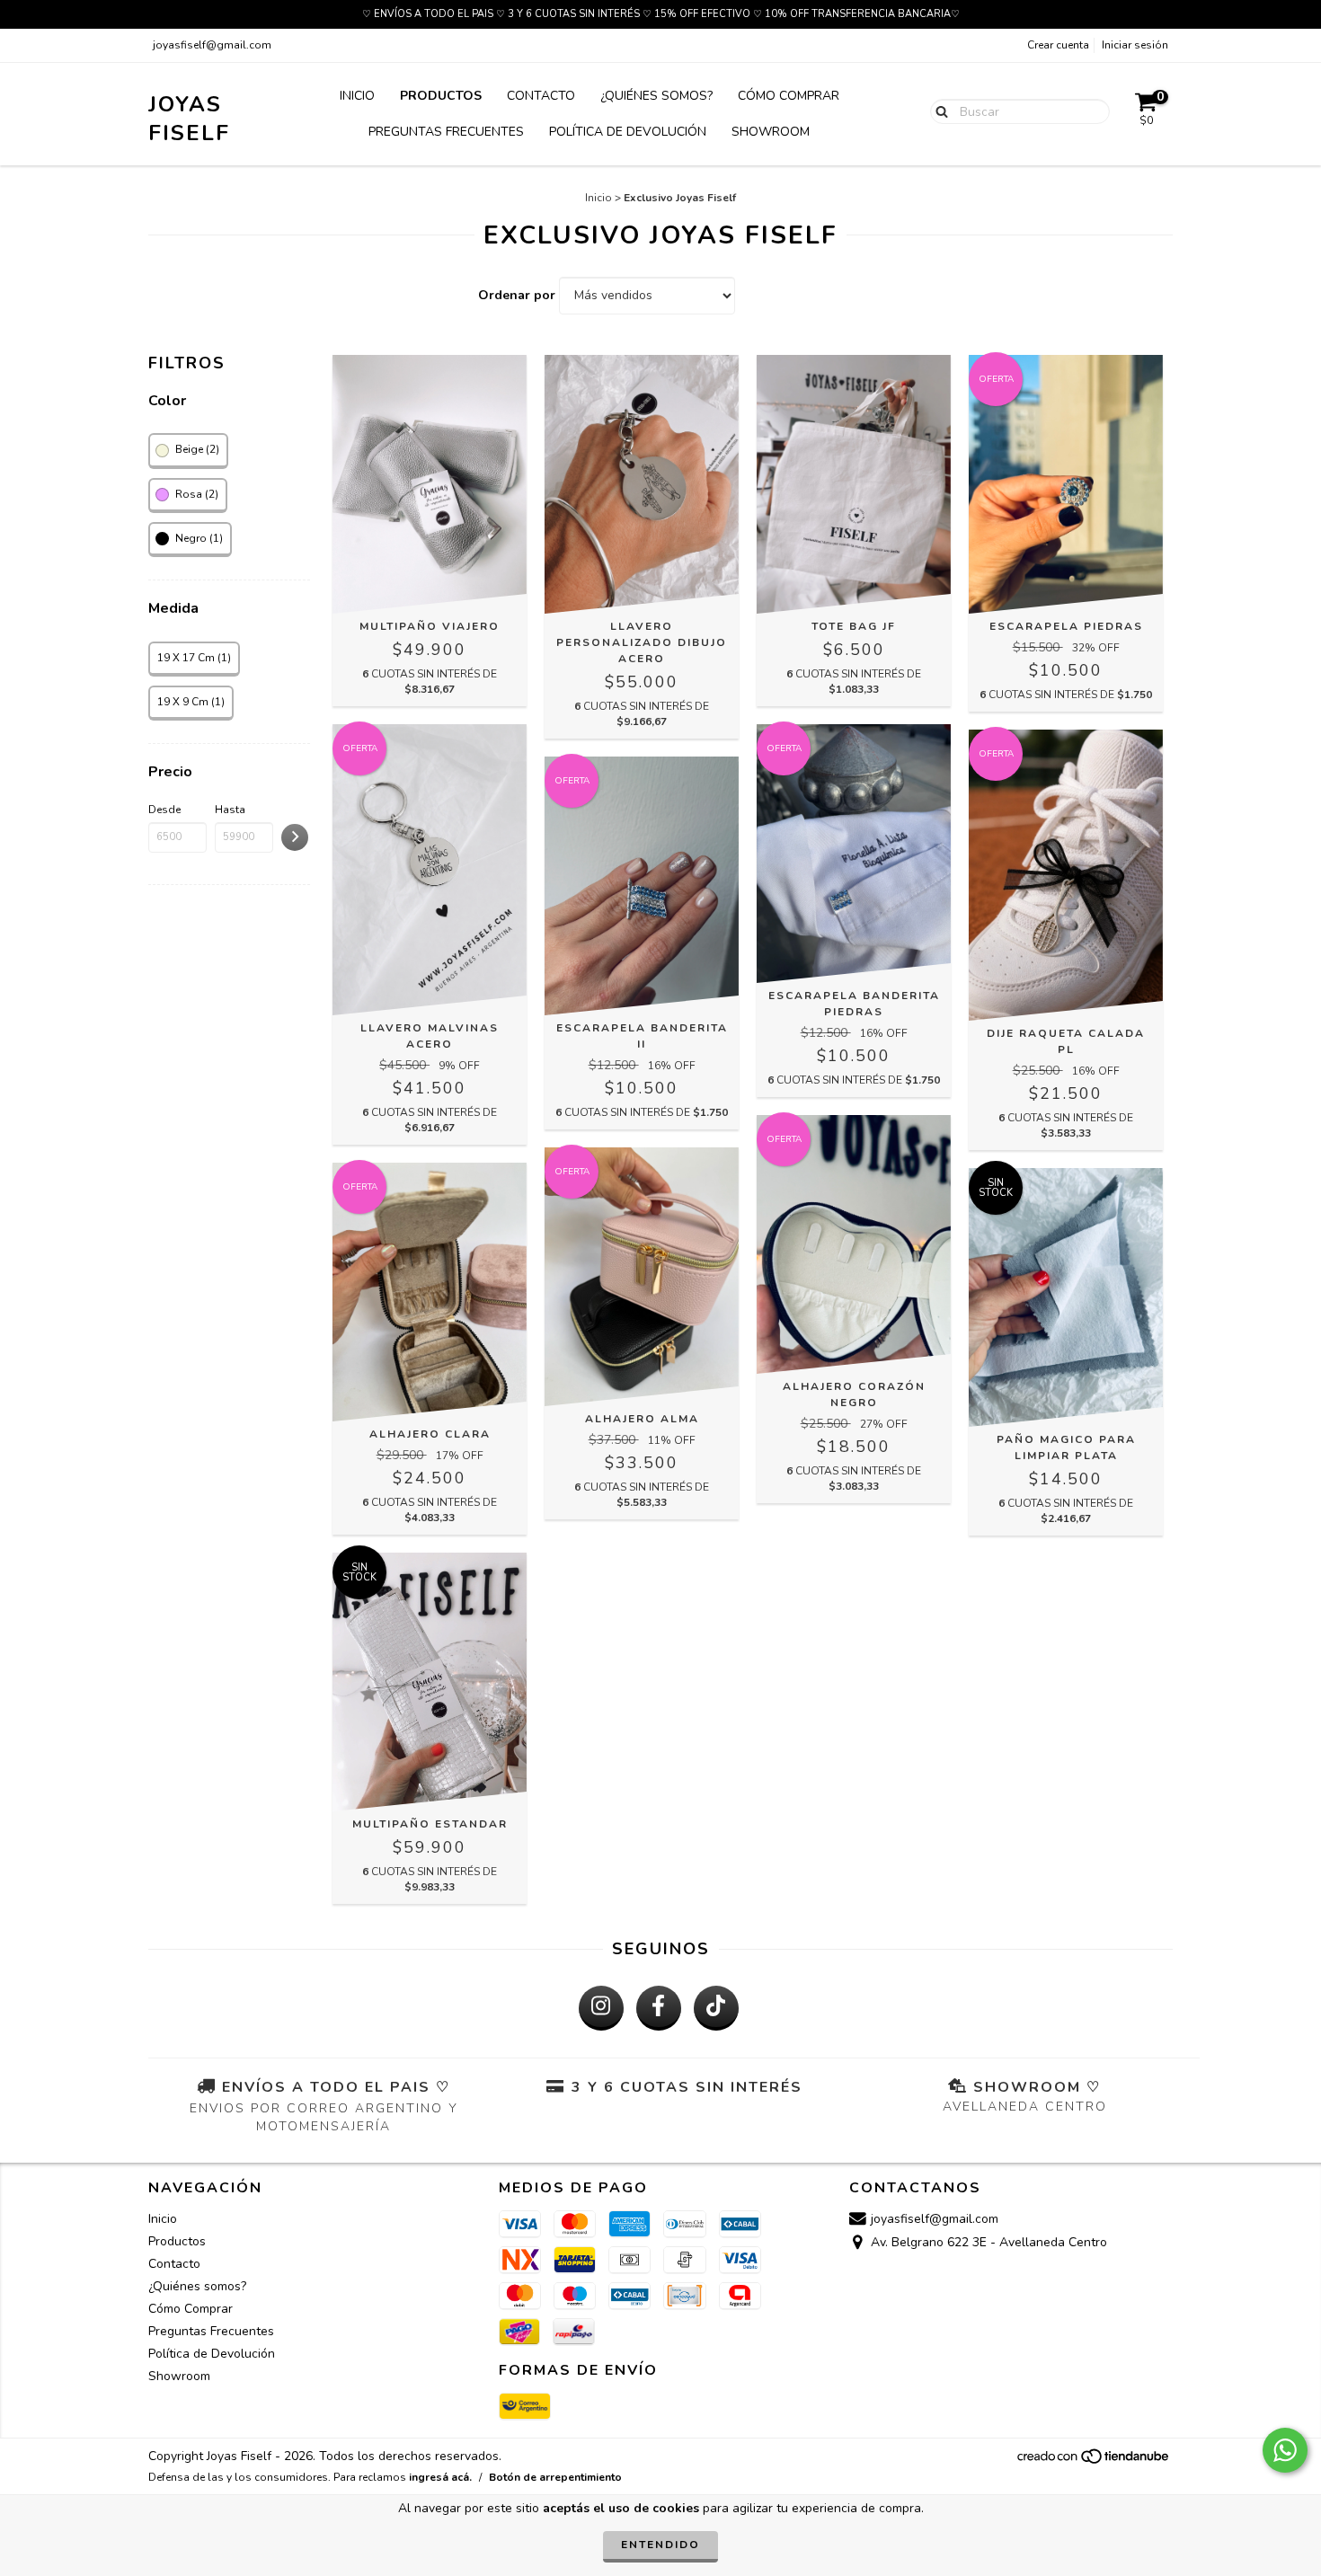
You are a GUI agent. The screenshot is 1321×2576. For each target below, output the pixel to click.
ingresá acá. (440, 2477)
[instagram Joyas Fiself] (601, 2008)
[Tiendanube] (1094, 2461)
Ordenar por (517, 295)
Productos (441, 96)
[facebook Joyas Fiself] (659, 2008)
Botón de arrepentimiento (555, 2477)
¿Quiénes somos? (656, 96)
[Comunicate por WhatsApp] (1285, 2450)
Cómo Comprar (789, 96)
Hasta (230, 810)
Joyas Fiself (189, 119)
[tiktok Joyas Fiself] (716, 2008)
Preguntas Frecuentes (446, 132)
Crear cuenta (1058, 45)
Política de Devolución (628, 132)
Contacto (541, 96)
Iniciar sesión (1135, 45)
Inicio (357, 96)
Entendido (660, 2545)
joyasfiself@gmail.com (212, 45)
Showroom (771, 132)
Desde (164, 810)
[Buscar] (938, 111)
